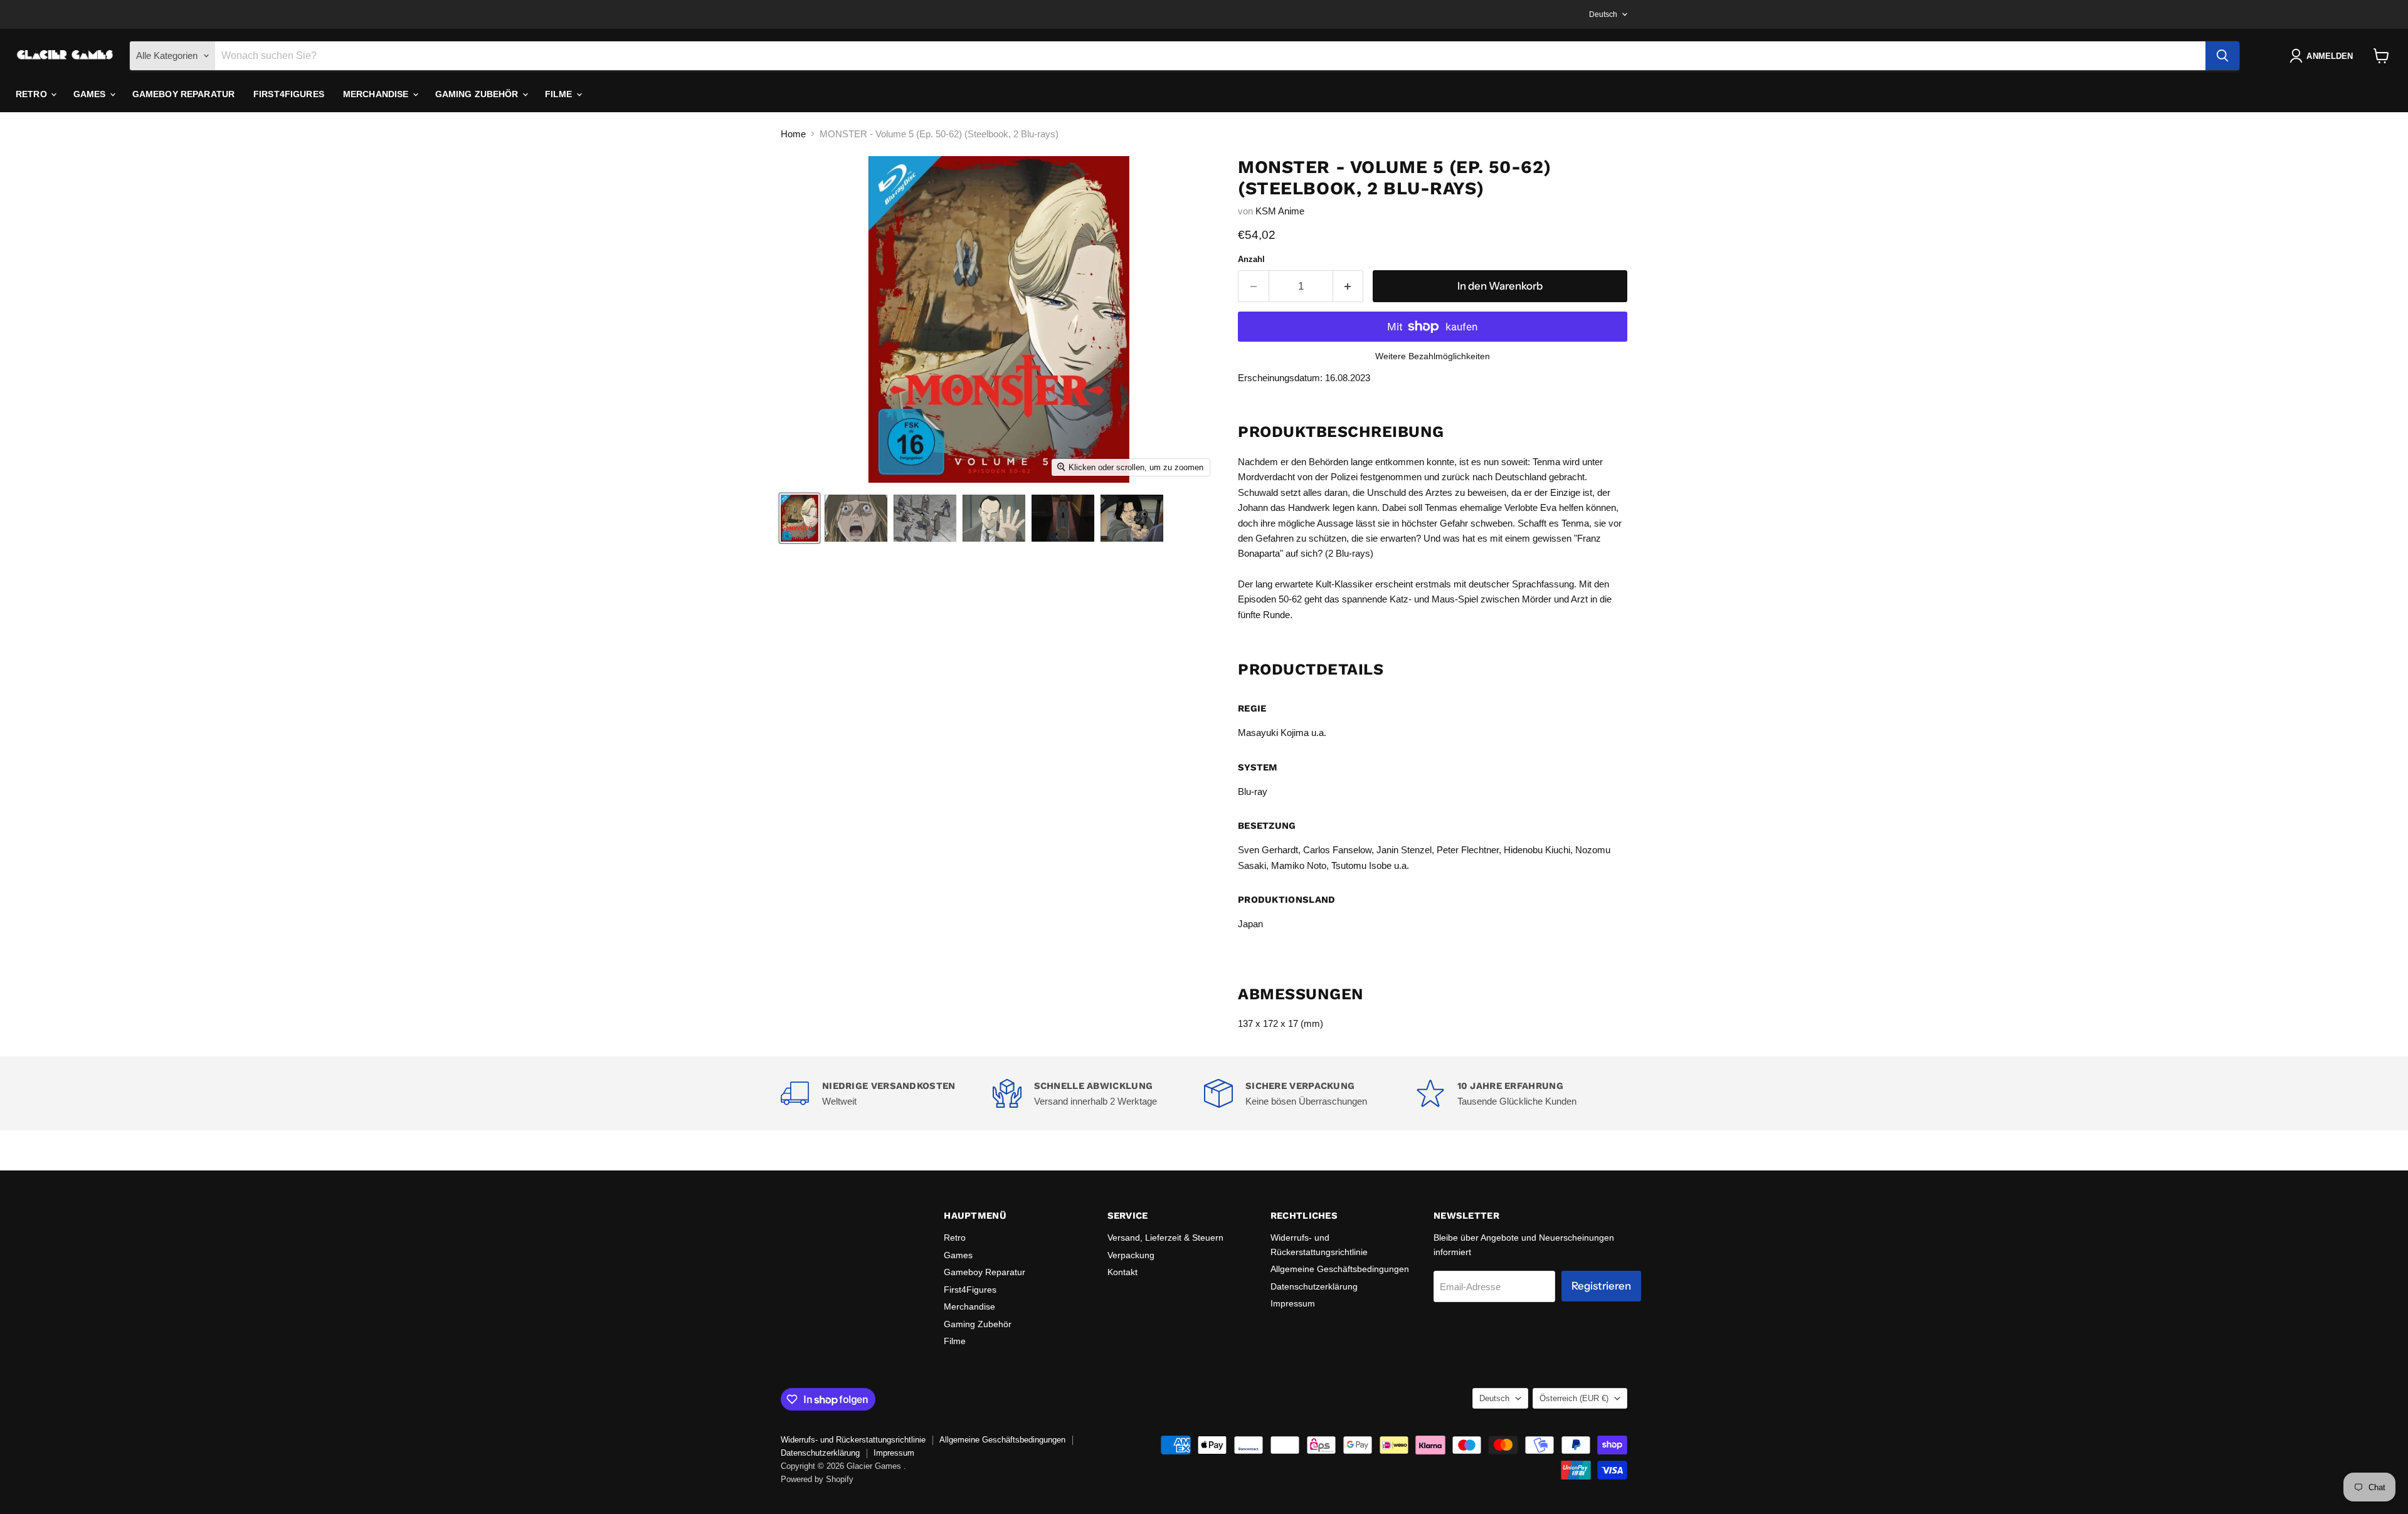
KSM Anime (1280, 211)
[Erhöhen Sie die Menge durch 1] (1349, 286)
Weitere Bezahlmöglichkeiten (1433, 356)
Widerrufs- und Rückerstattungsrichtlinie (853, 1440)
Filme (560, 94)
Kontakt (1122, 1272)
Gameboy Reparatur (183, 94)
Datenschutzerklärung (1314, 1286)
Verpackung (1131, 1255)
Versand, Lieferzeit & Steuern (1165, 1238)
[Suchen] (2222, 56)
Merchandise (377, 94)
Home (793, 134)
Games (91, 94)
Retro (33, 94)
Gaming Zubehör (478, 94)
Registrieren (1601, 1286)
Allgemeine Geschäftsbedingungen (1340, 1269)
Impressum (1293, 1303)
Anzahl (1251, 259)
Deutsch (1603, 14)
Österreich (1574, 1398)
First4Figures (289, 94)
